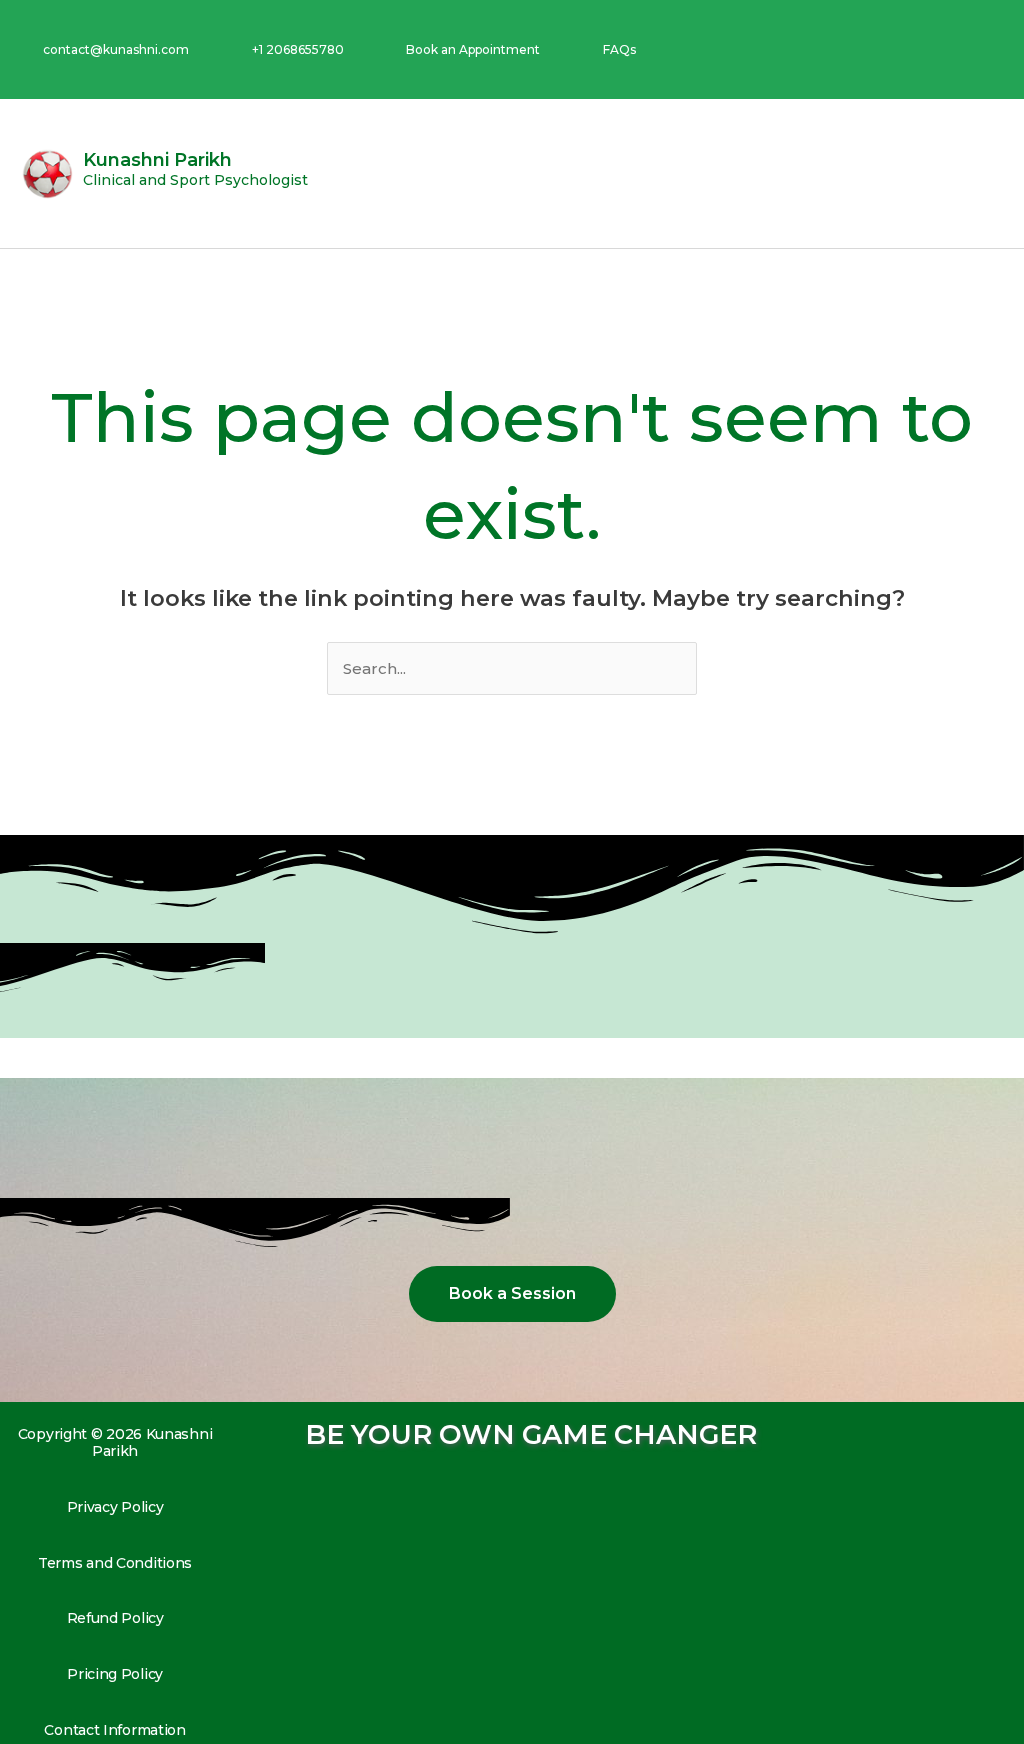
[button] (990, 173)
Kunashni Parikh (157, 160)
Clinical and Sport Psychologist (195, 180)
